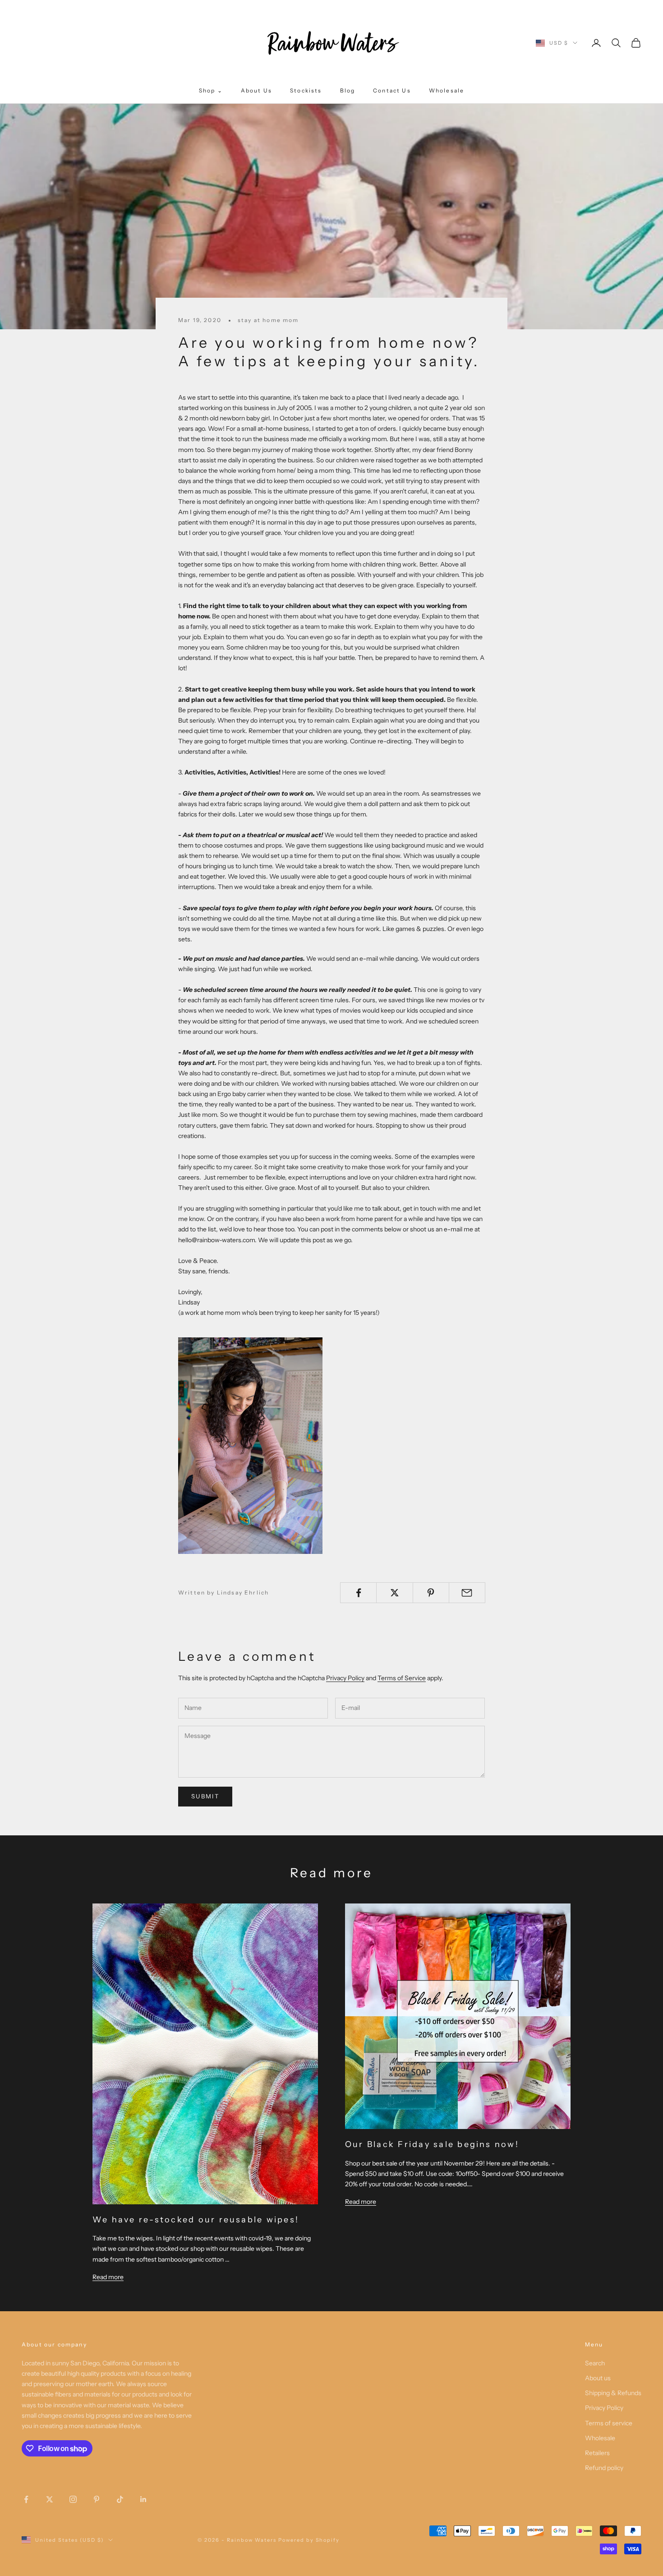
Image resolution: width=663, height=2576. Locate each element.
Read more (108, 2277)
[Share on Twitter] (394, 1593)
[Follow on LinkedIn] (143, 2499)
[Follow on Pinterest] (97, 2499)
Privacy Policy (345, 1678)
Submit (205, 1796)
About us (598, 2378)
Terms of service (609, 2423)
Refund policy (604, 2468)
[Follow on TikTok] (120, 2499)
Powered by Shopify (309, 2540)
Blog (348, 90)
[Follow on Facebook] (26, 2499)
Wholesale (447, 90)
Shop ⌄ (211, 90)
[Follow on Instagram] (73, 2499)
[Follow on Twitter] (50, 2499)
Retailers (597, 2453)
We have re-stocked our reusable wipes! (196, 2220)
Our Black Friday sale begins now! (432, 2144)
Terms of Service (402, 1678)
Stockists (306, 90)
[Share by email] (467, 1593)
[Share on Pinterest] (431, 1593)
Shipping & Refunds (613, 2393)
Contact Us (392, 90)
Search (595, 2363)
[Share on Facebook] (358, 1593)
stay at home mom (268, 320)
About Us (256, 90)
